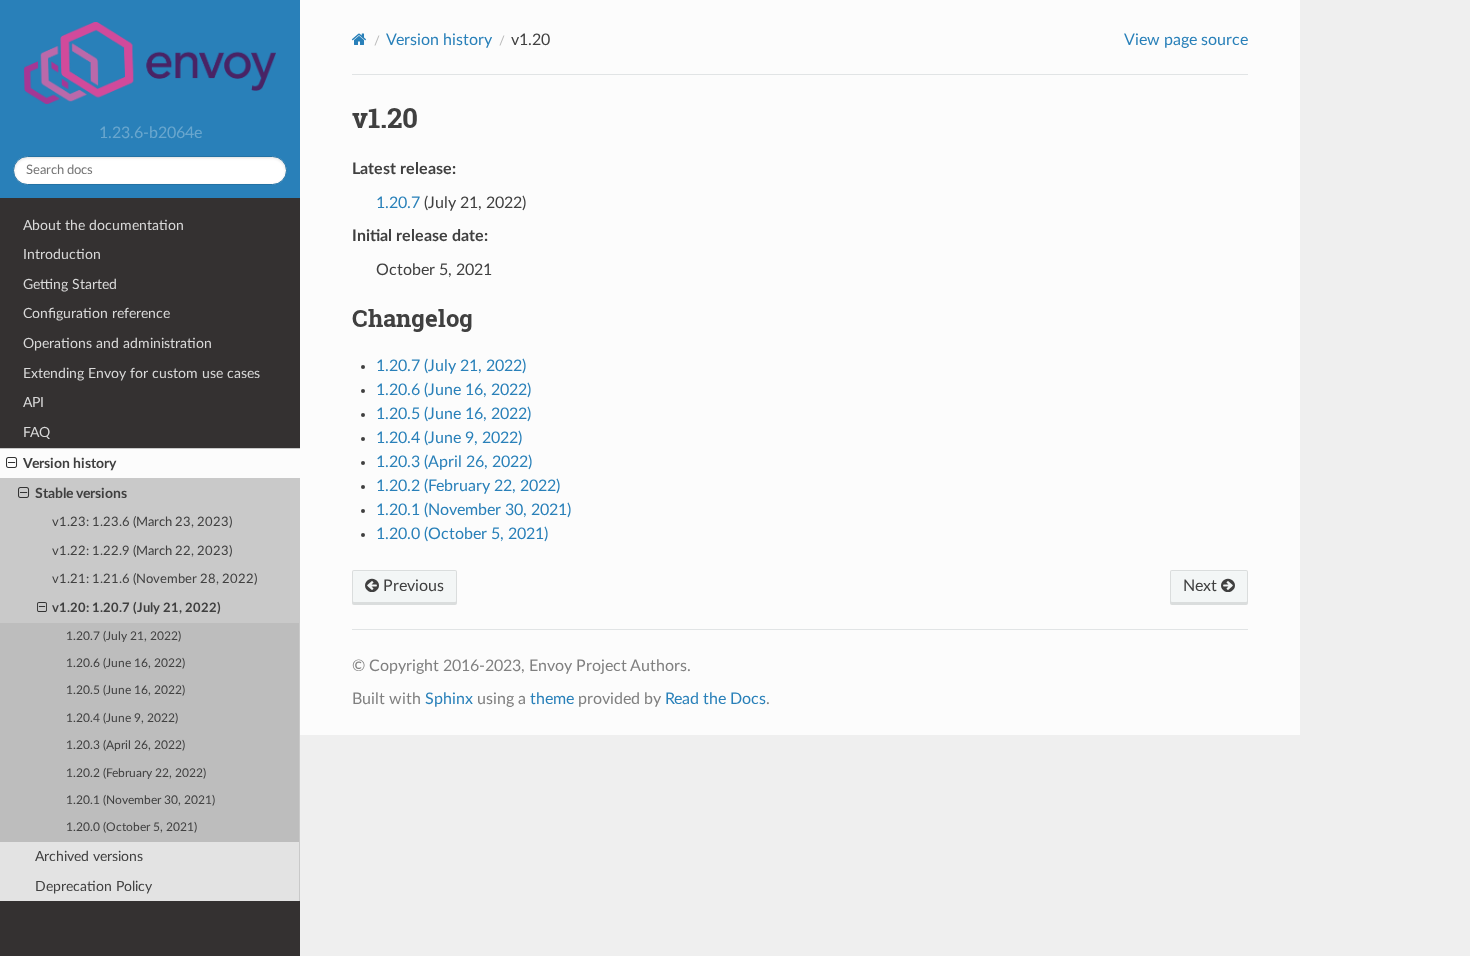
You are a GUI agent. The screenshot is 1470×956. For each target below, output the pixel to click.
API (33, 402)
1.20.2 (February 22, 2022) (136, 773)
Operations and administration (117, 343)
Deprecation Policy (93, 886)
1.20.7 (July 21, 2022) (123, 636)
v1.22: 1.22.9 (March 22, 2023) (142, 551)
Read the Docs (715, 699)
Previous (411, 586)
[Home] (359, 39)
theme (552, 699)
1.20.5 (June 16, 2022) (125, 690)
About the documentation (103, 225)
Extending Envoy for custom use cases (141, 373)
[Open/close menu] (11, 464)
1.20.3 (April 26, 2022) (125, 745)
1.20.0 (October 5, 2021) (131, 827)
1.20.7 (398, 203)
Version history (69, 463)
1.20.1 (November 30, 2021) (140, 800)
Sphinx (449, 699)
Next (1202, 586)
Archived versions (89, 856)
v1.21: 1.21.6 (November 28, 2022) (154, 579)
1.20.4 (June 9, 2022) (122, 718)
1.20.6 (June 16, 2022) (125, 663)
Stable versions (81, 493)
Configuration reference (96, 313)
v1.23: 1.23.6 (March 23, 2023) (142, 522)
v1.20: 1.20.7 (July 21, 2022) (136, 608)
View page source (1186, 40)
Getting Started (70, 284)
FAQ (36, 432)
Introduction (62, 254)
